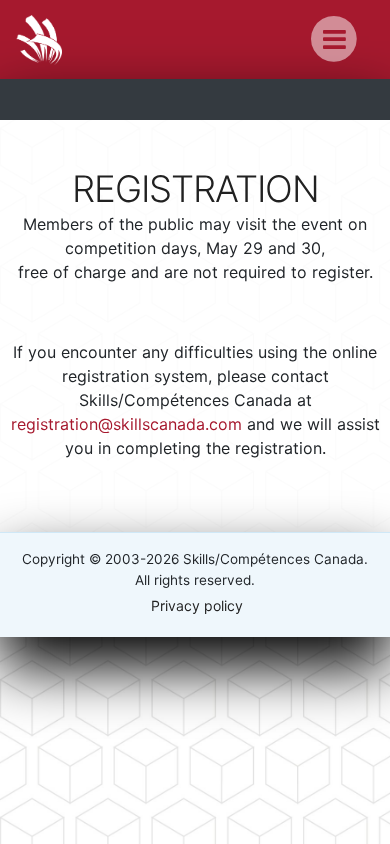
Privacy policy (197, 605)
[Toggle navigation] (334, 39)
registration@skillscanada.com (126, 424)
